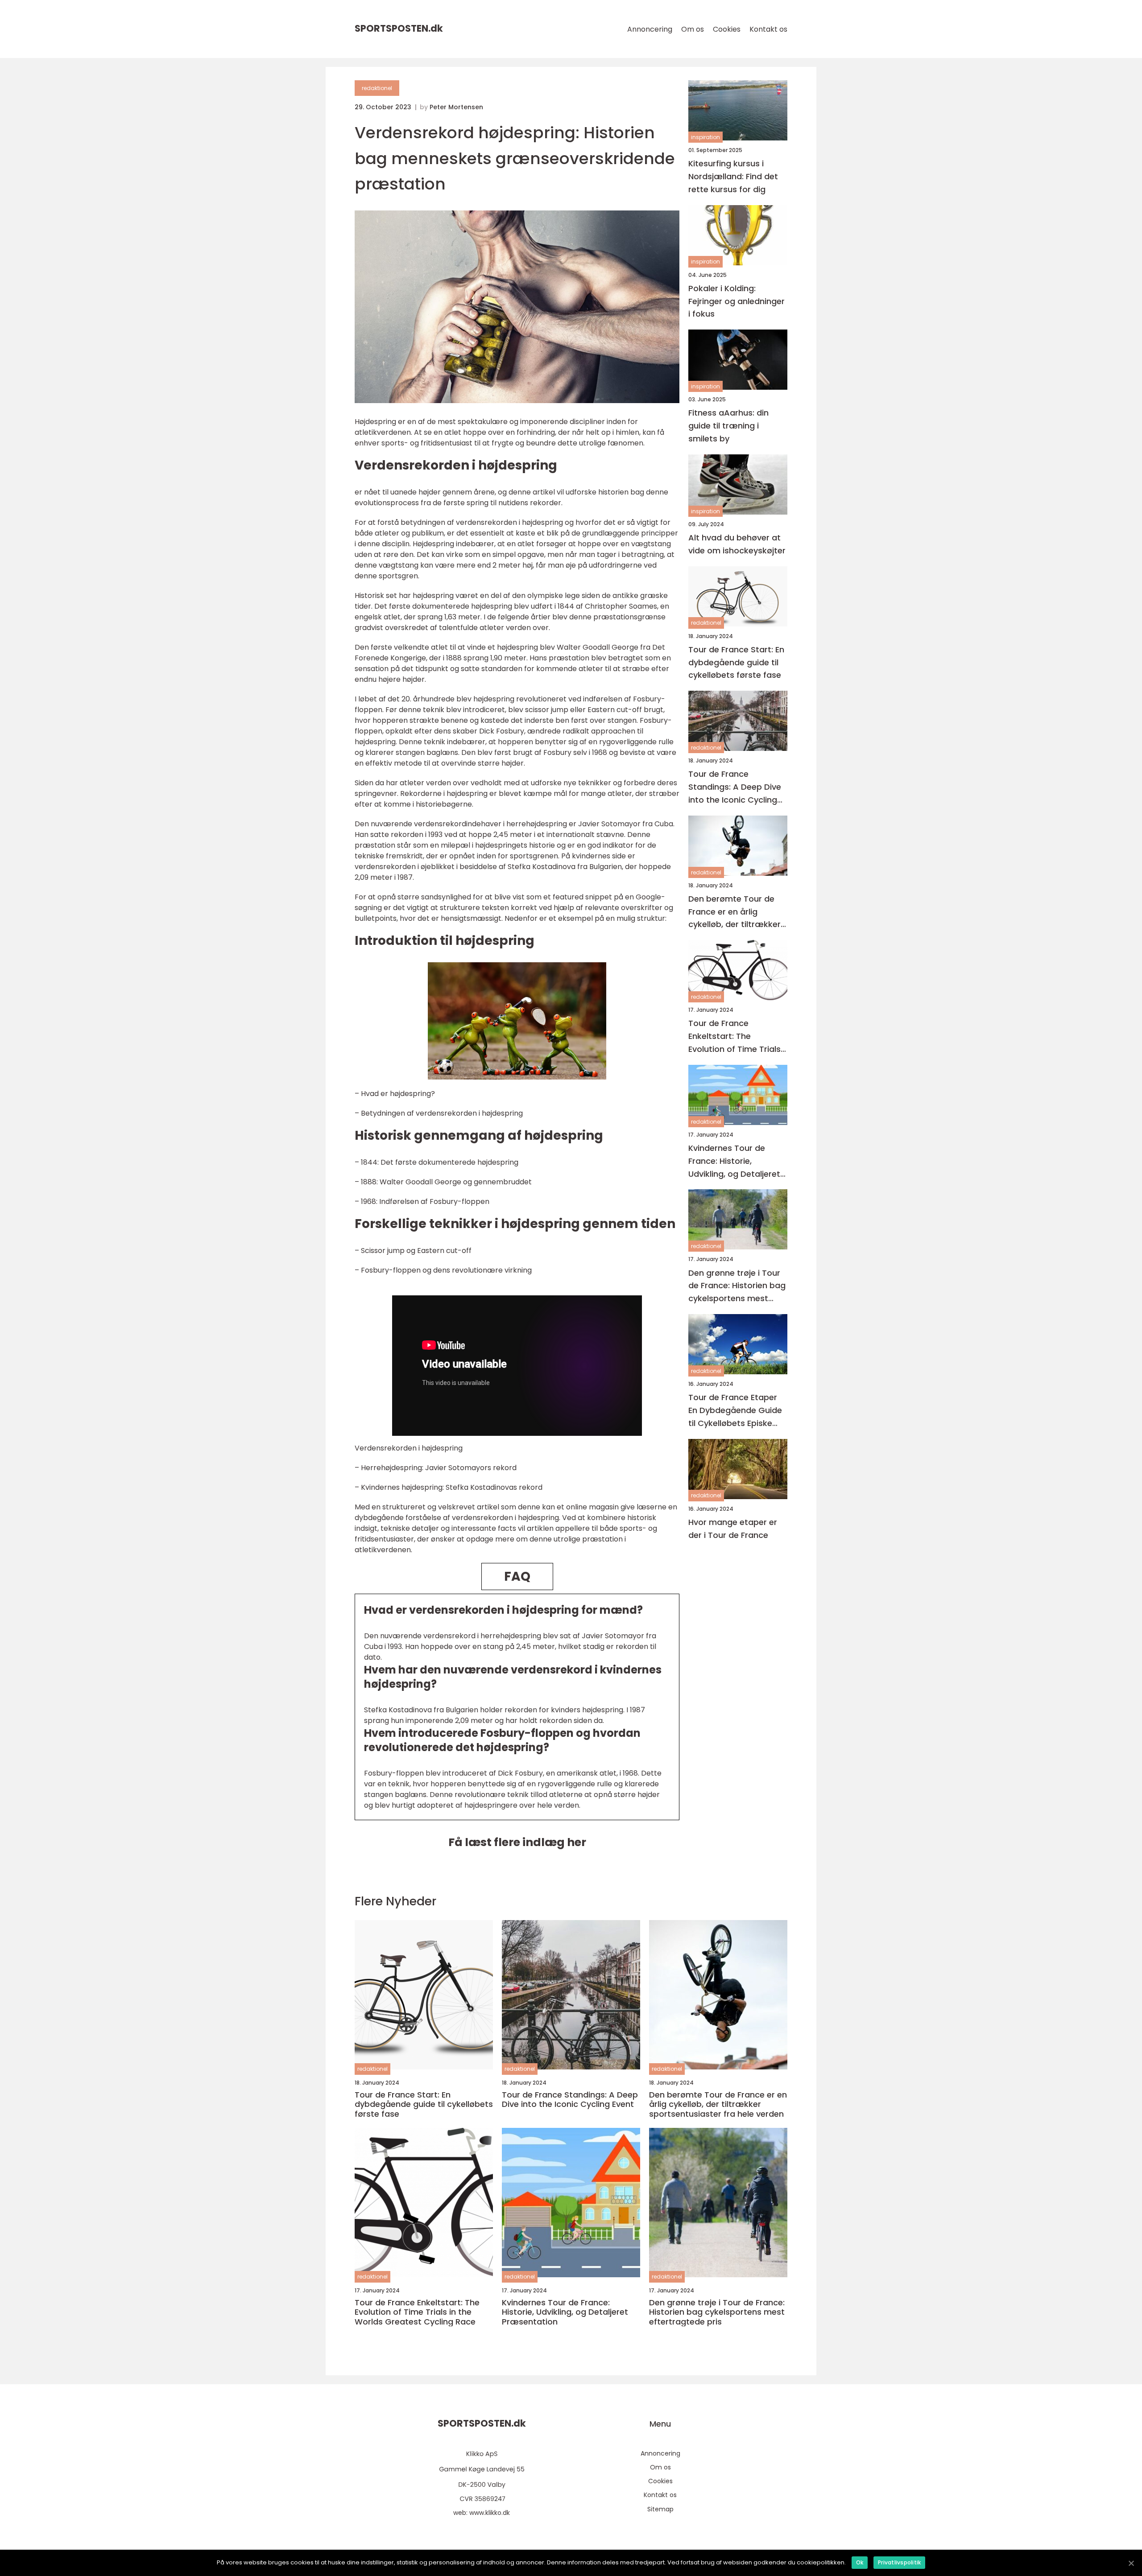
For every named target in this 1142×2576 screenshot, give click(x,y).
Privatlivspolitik (899, 2562)
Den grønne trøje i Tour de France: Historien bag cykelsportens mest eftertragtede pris (737, 1286)
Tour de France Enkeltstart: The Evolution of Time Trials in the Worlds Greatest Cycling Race (734, 1037)
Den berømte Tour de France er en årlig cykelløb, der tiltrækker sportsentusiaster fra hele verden (734, 912)
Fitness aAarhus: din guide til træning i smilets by (728, 426)
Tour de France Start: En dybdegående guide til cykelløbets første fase (736, 662)
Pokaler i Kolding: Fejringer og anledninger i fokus (737, 301)
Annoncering (650, 29)
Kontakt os (768, 29)
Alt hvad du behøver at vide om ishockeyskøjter (737, 544)
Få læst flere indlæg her (517, 1842)
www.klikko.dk (490, 2513)
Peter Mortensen (456, 107)
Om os (693, 29)
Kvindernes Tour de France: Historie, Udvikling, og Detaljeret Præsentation (734, 1161)
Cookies (727, 29)
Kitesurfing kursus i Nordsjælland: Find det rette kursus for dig (733, 176)
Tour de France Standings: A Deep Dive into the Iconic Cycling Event (735, 787)
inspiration (705, 137)
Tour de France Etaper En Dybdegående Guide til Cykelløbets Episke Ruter (735, 1411)
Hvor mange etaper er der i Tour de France (733, 1529)
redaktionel (377, 88)
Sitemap (660, 2509)
